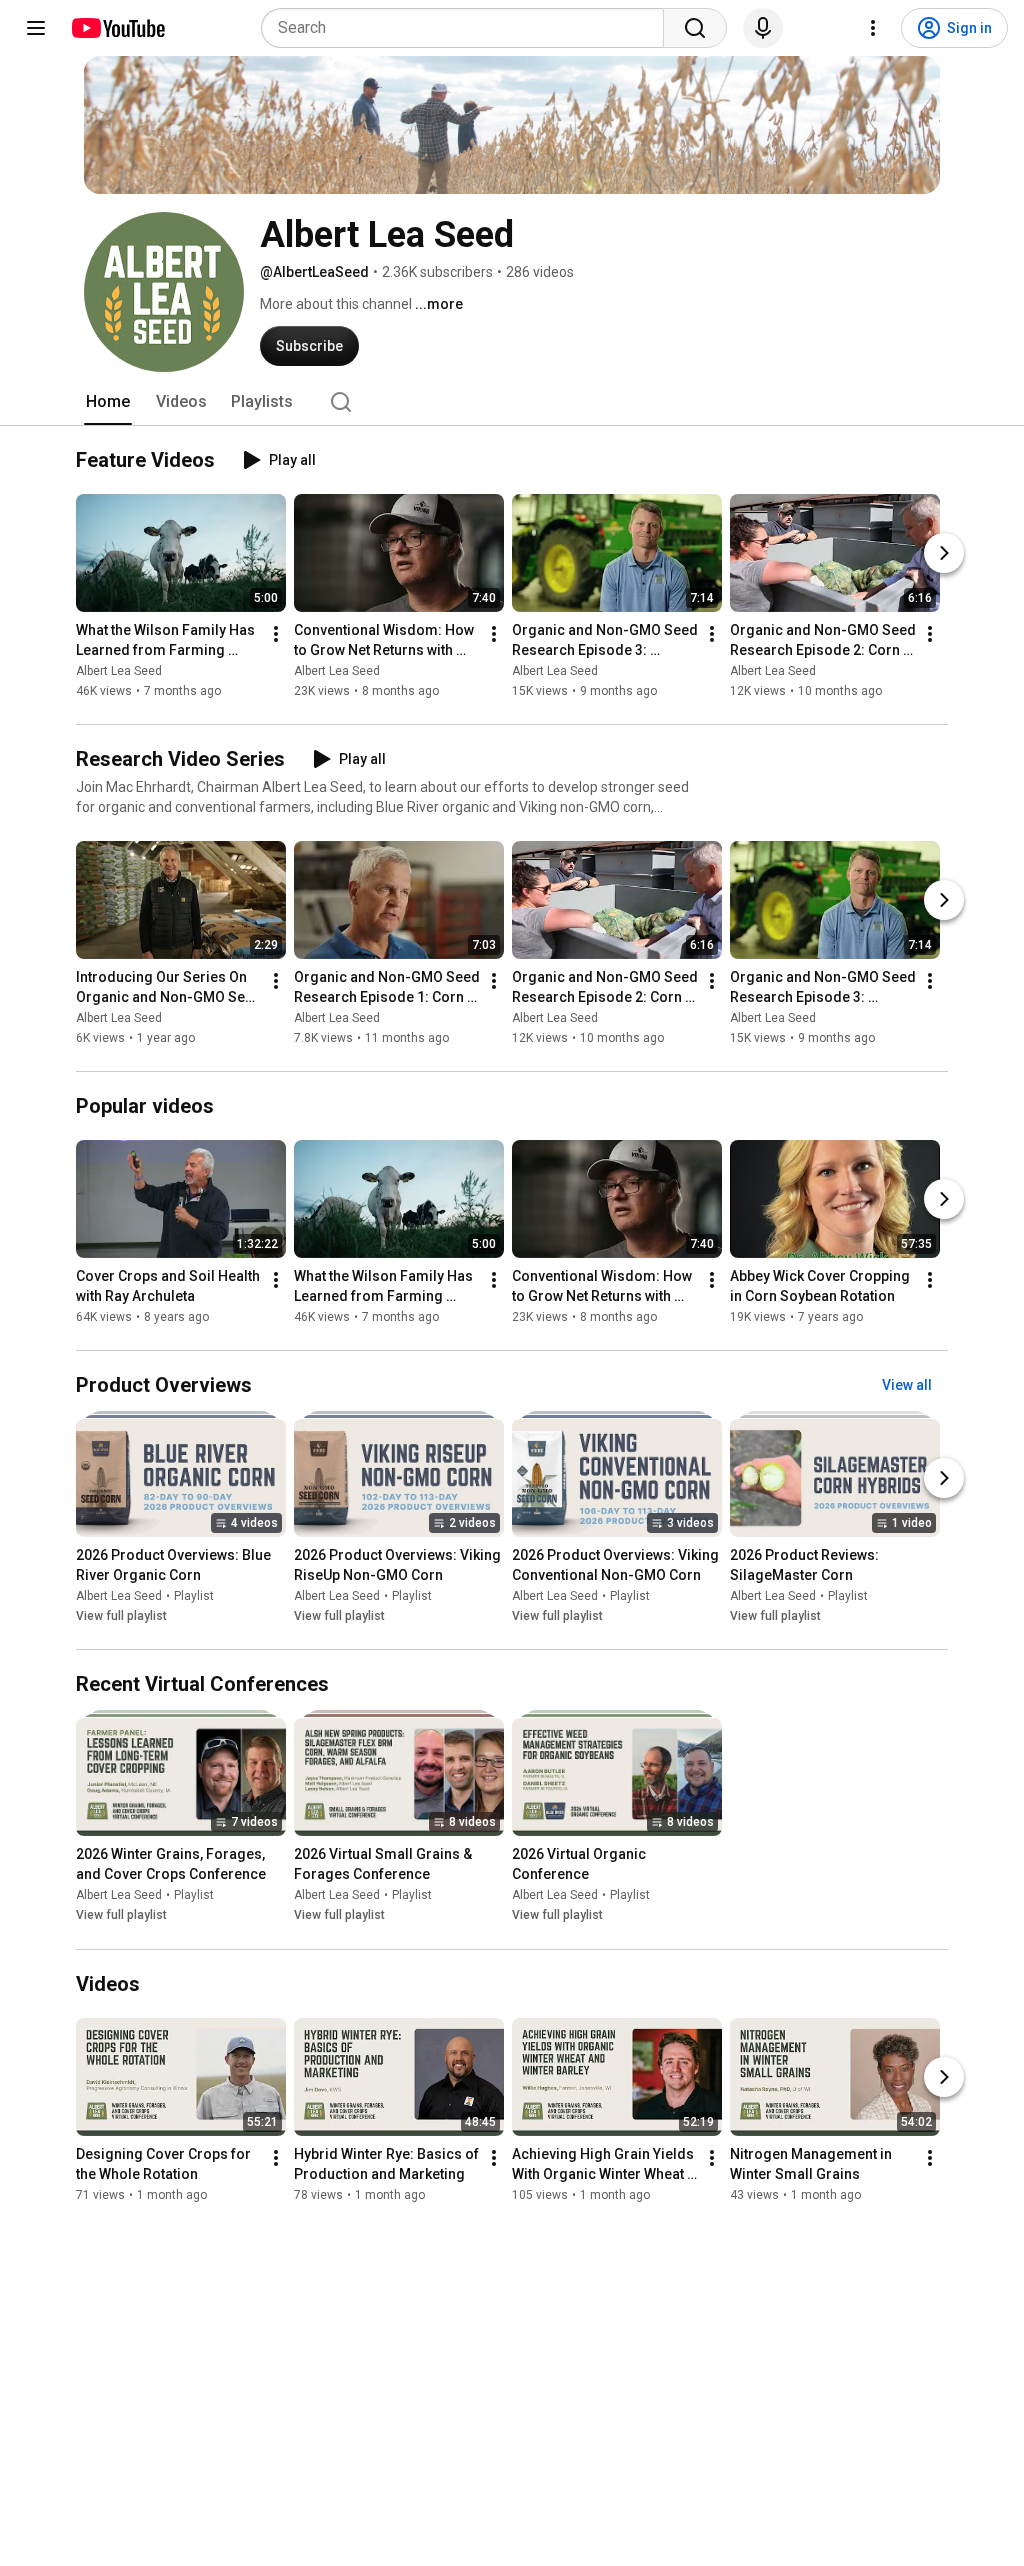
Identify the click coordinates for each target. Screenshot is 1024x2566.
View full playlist (121, 1616)
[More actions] (276, 634)
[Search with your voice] (763, 28)
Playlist (194, 1596)
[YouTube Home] (117, 28)
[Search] (695, 28)
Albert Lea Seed (119, 671)
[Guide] (36, 28)
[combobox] (468, 28)
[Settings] (873, 28)
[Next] (944, 553)
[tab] (108, 402)
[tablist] (512, 402)
